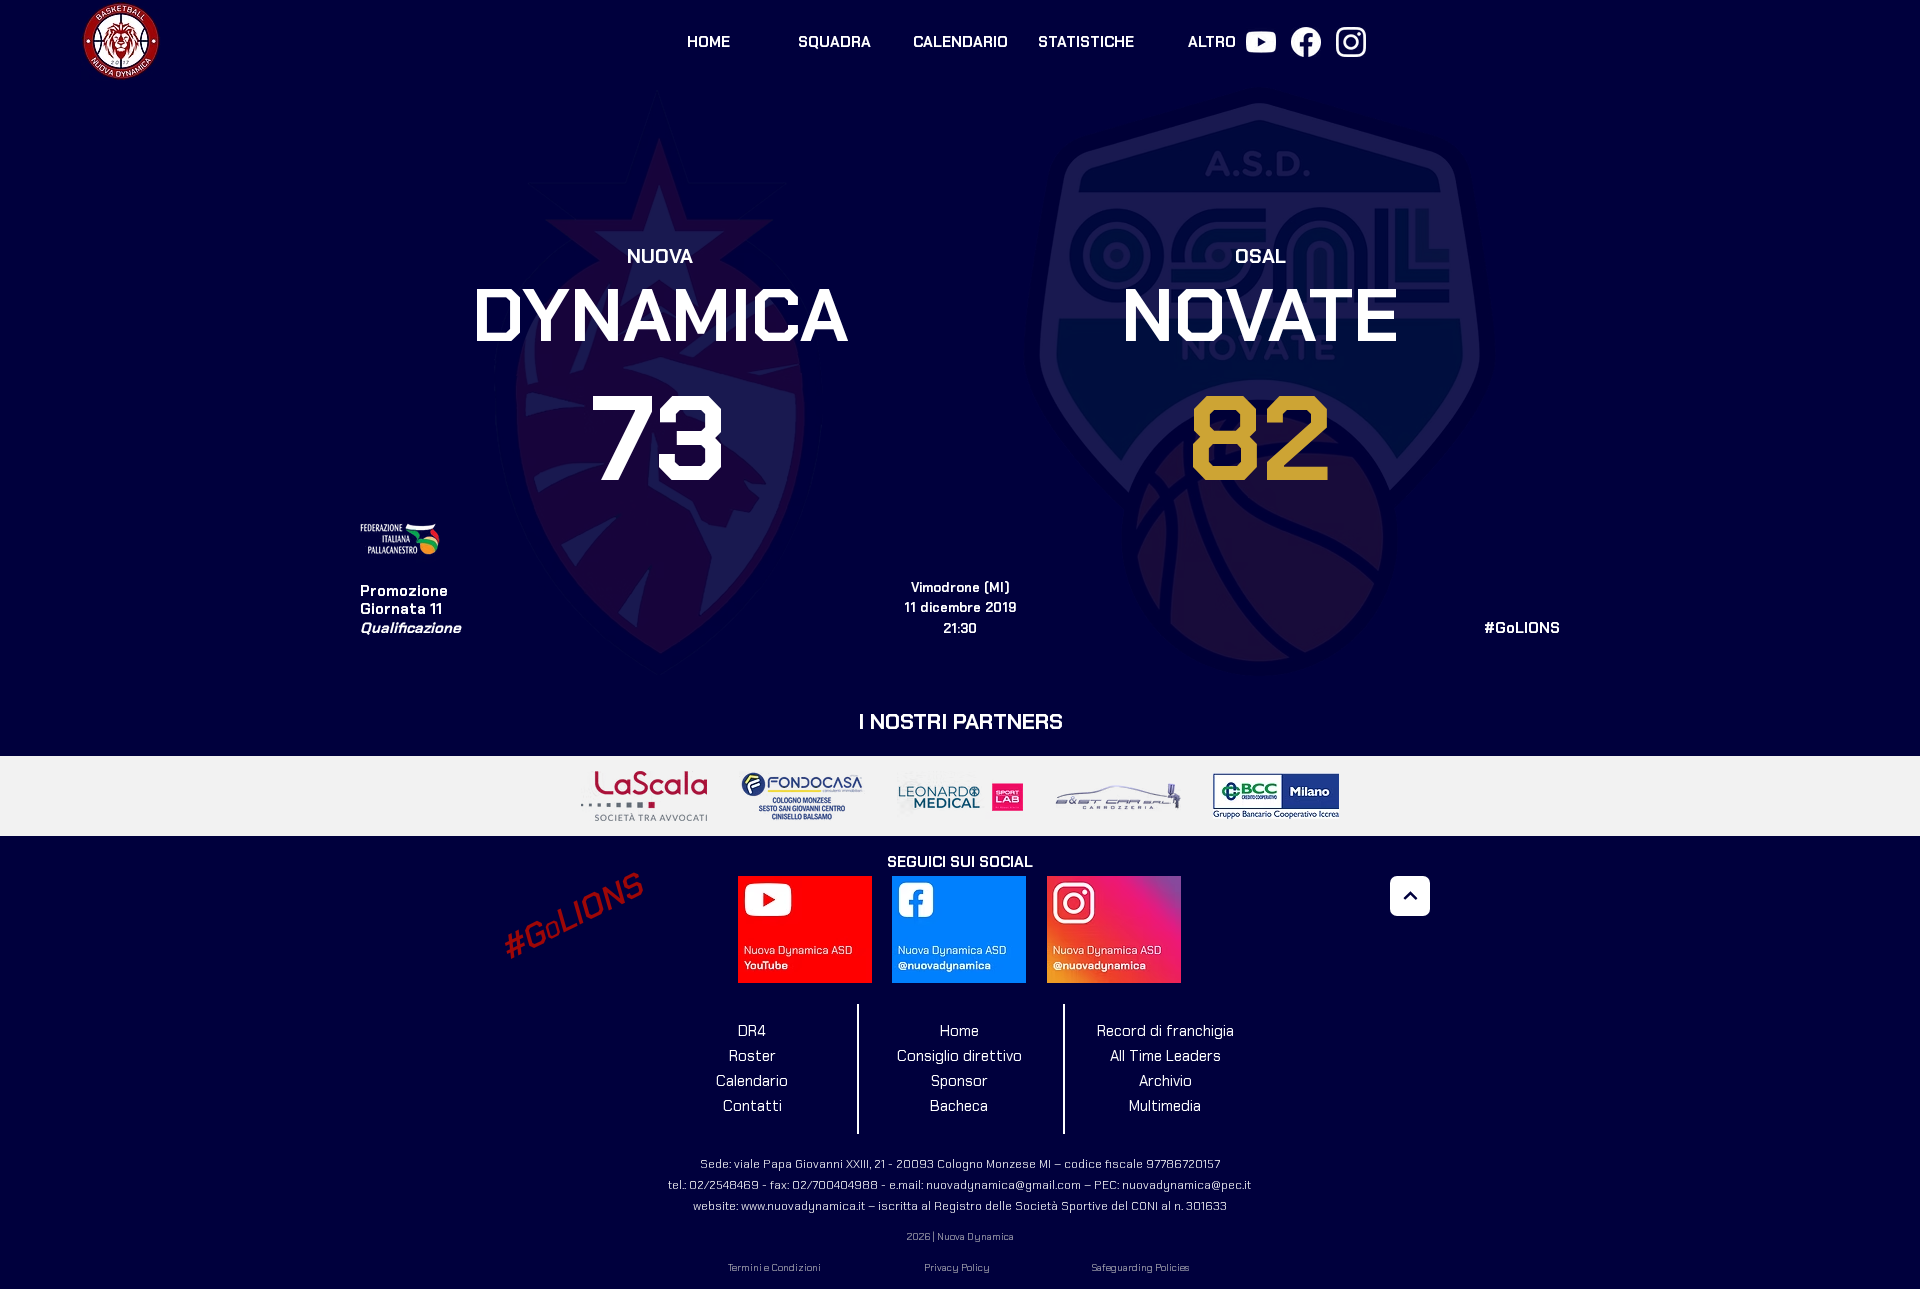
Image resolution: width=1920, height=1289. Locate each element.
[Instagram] (1351, 42)
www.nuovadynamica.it (803, 1206)
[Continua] (1410, 896)
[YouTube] (1261, 42)
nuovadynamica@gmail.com (1003, 1185)
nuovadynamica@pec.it (1186, 1185)
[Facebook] (1306, 42)
